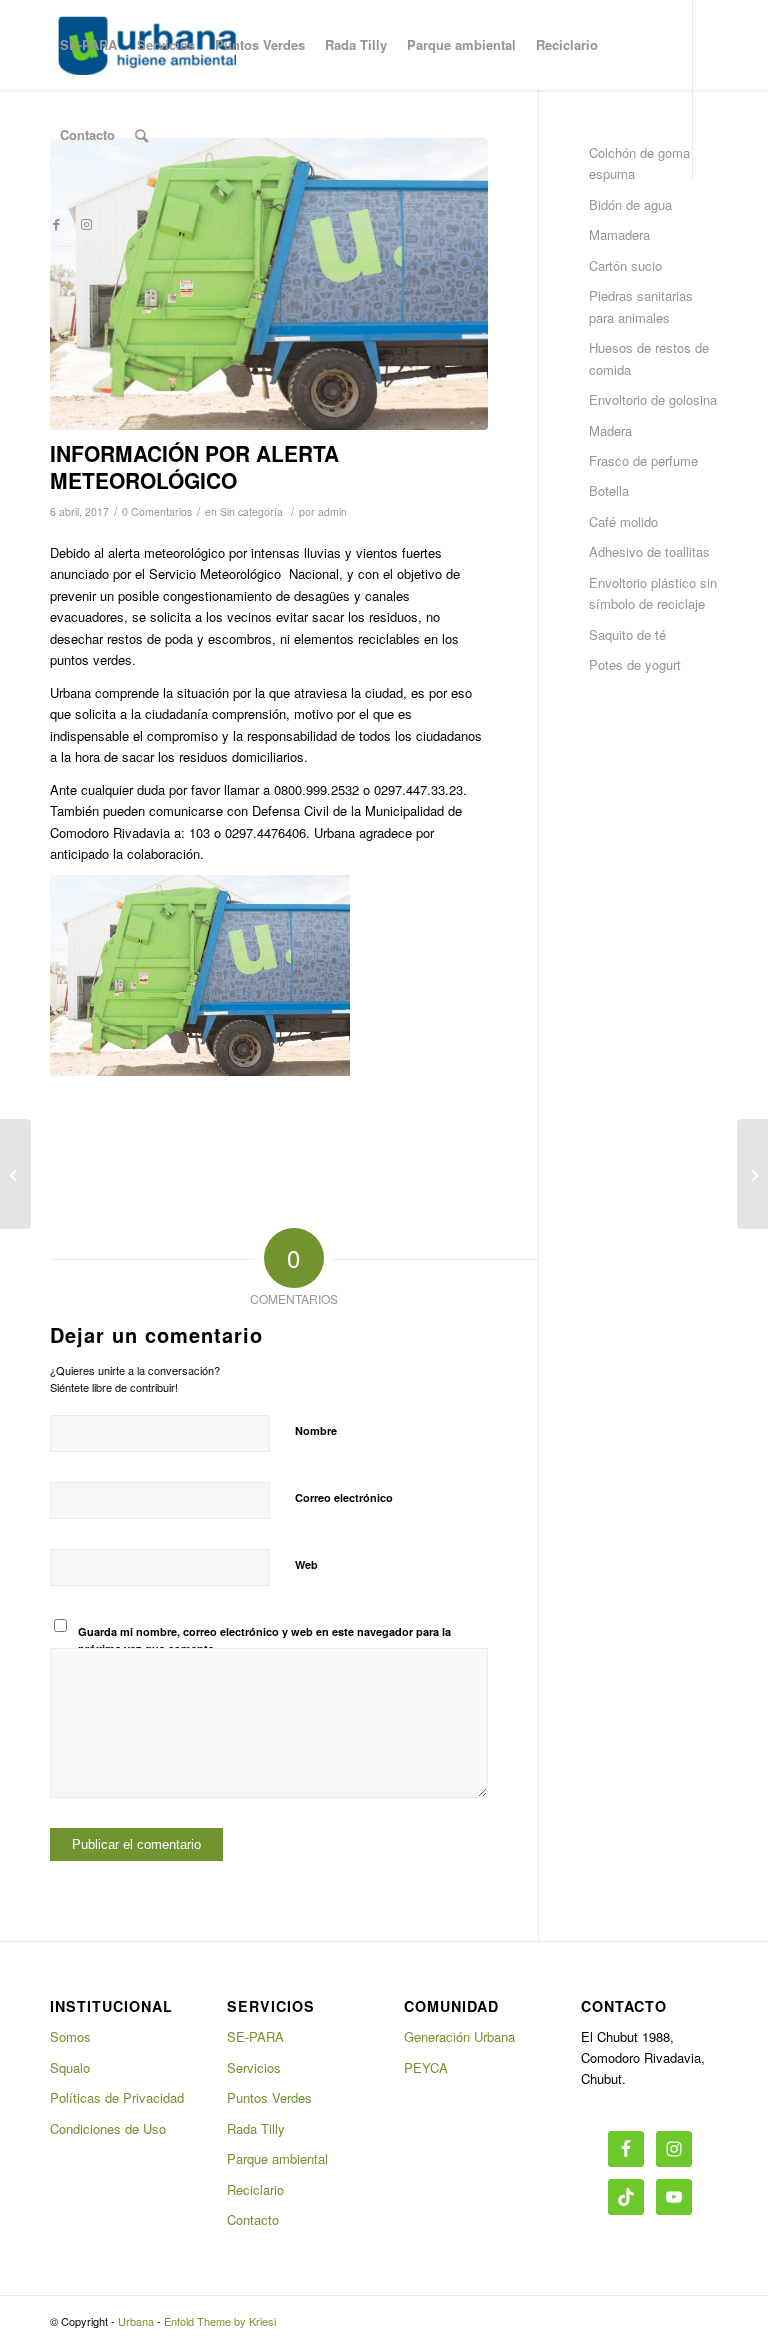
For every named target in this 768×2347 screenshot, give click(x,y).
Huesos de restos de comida (649, 358)
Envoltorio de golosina (653, 399)
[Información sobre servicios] (752, 1174)
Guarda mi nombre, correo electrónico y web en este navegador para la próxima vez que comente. (264, 1640)
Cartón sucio (625, 265)
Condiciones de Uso (108, 2128)
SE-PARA (255, 2036)
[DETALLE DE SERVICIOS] (15, 1174)
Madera (610, 430)
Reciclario (255, 2189)
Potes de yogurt (635, 664)
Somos (70, 2036)
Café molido (623, 521)
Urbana (136, 2321)
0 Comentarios (157, 511)
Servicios (254, 2067)
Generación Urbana (459, 2036)
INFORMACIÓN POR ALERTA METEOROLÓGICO (194, 466)
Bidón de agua (630, 204)
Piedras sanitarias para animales (641, 306)
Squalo (70, 2067)
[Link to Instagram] (86, 224)
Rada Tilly (256, 2128)
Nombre (316, 1430)
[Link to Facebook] (56, 224)
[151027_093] (269, 284)
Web (306, 1564)
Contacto (253, 2219)
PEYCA (426, 2067)
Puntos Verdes (269, 2097)
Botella (609, 490)
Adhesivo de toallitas (649, 551)
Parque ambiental (277, 2158)
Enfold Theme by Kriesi (220, 2321)
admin (332, 511)
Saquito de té (627, 634)
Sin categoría (251, 511)
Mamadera (619, 234)
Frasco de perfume (643, 460)
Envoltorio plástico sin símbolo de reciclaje (653, 593)
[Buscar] (141, 135)
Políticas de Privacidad (117, 2097)
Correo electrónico (344, 1497)
